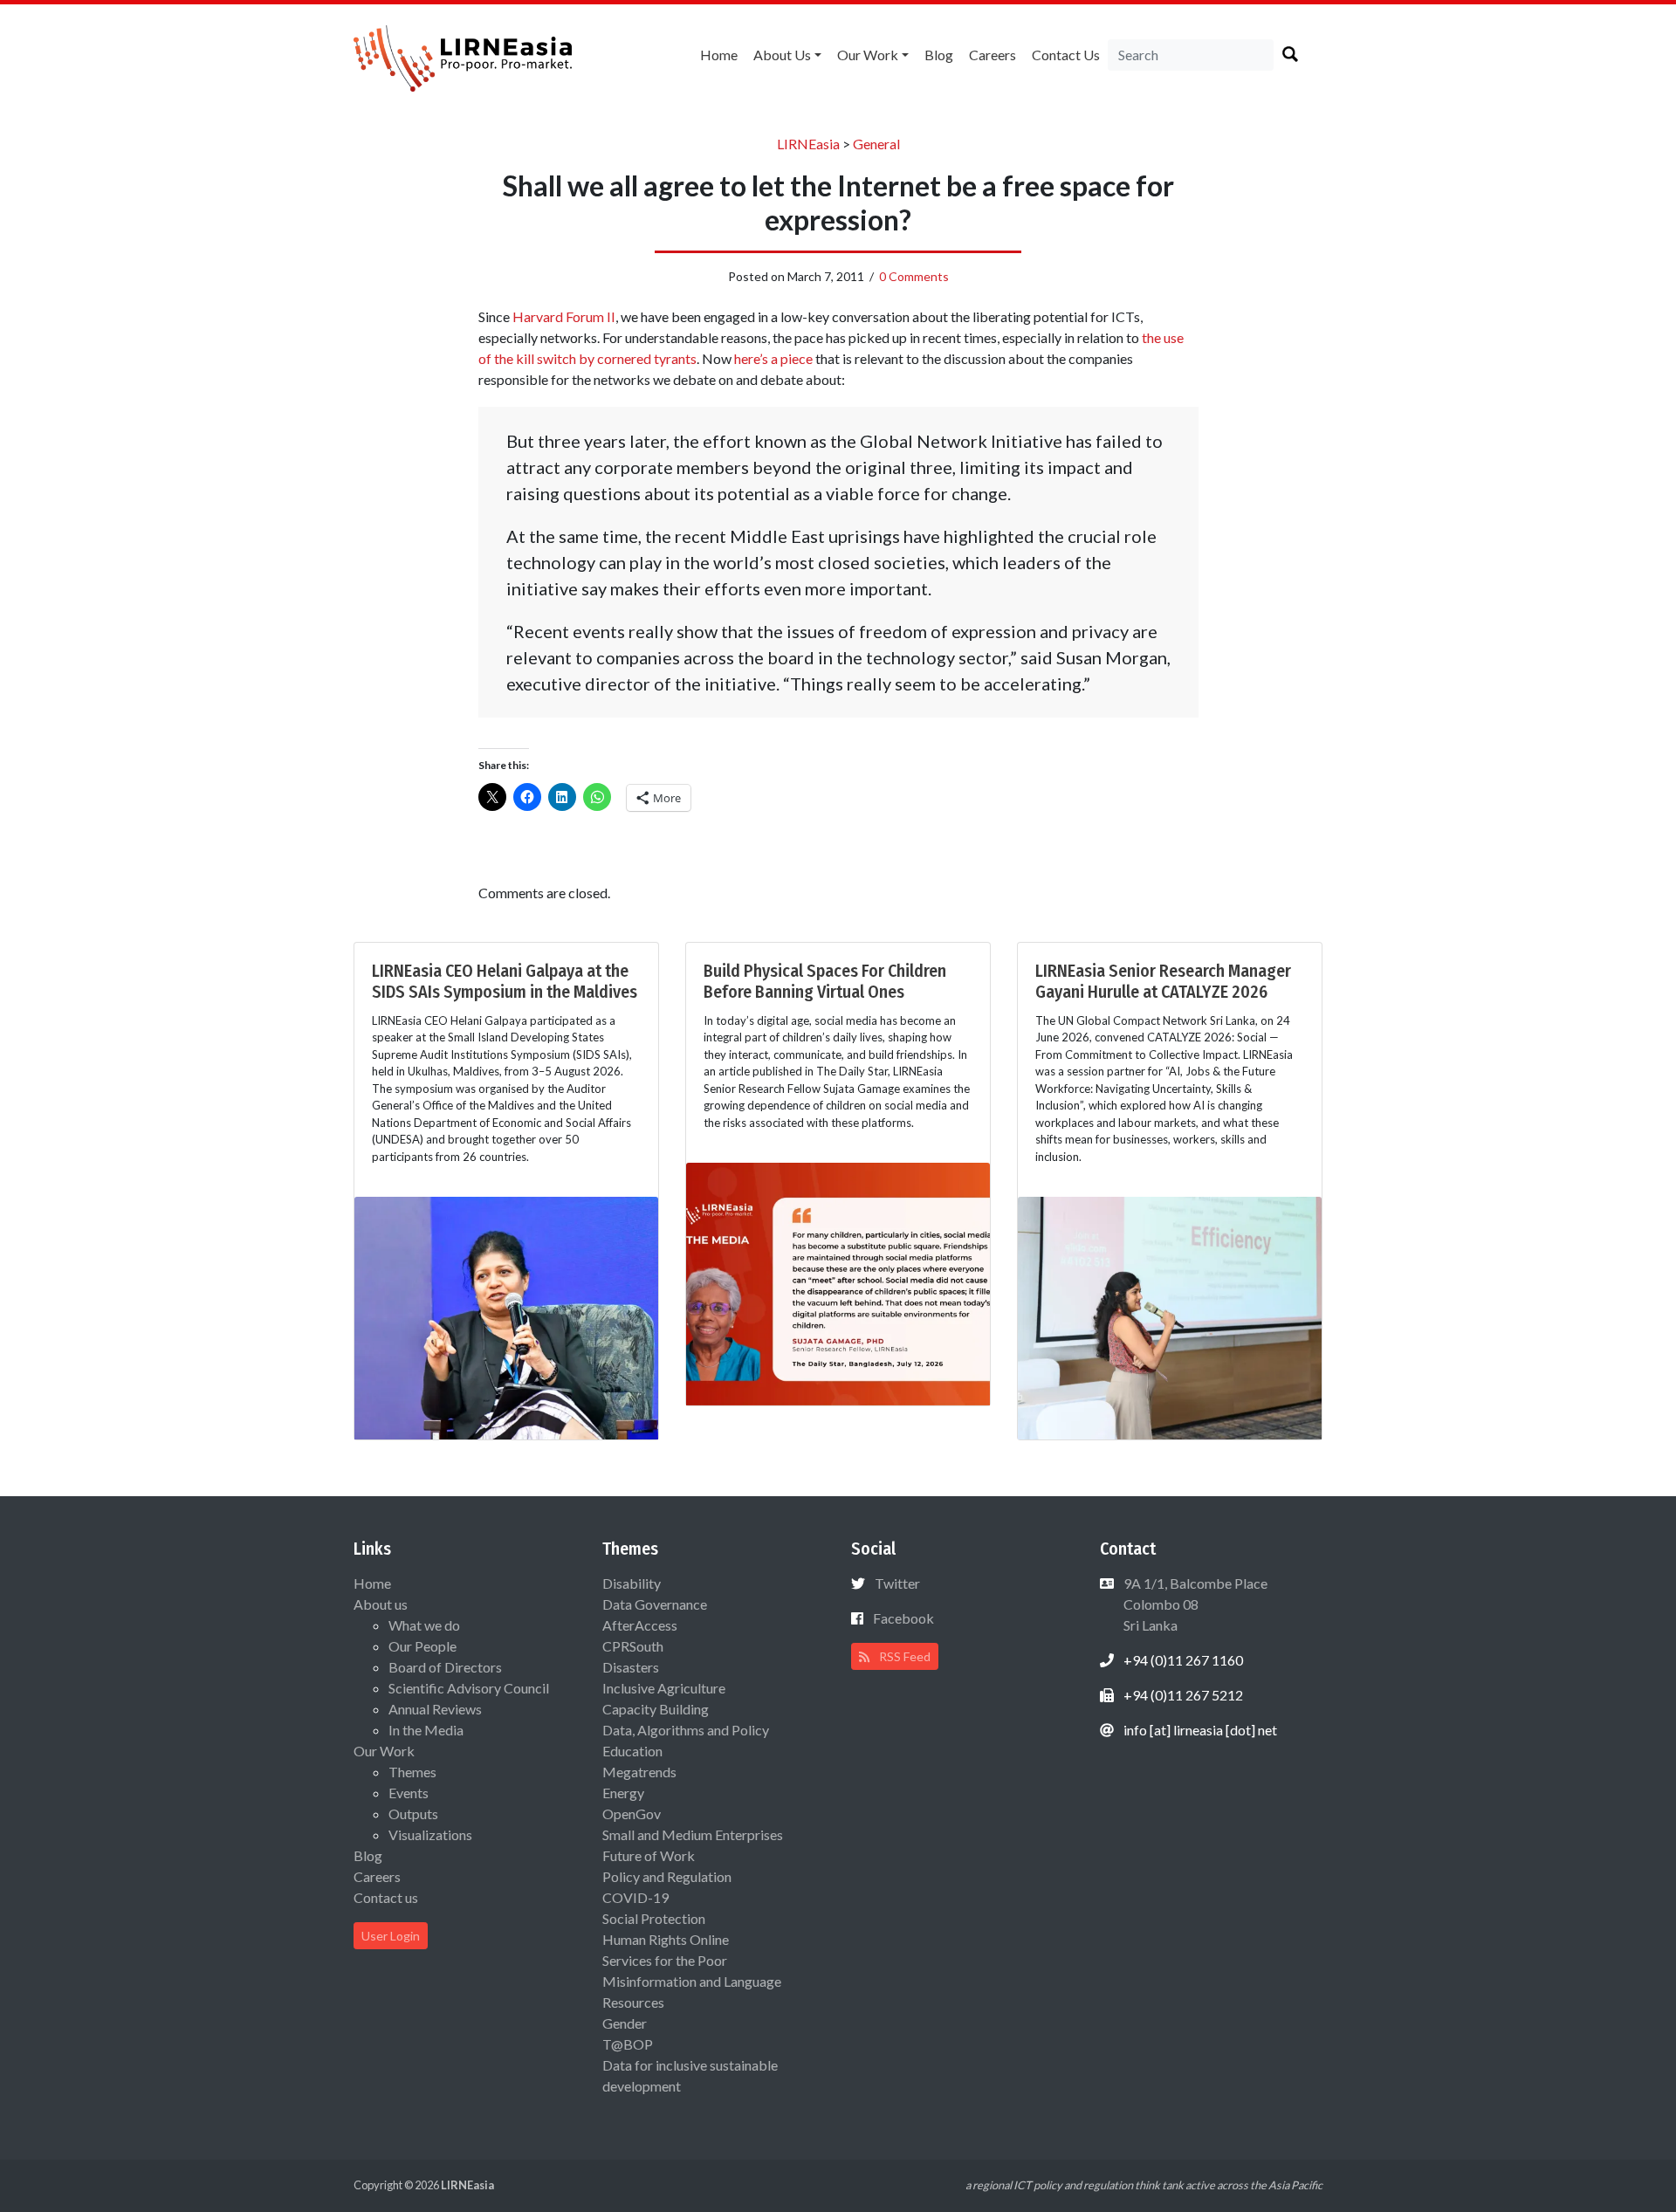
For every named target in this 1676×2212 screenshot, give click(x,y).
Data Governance (655, 1604)
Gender (625, 2023)
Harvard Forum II (564, 316)
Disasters (631, 1667)
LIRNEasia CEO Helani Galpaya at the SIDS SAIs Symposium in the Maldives (505, 981)
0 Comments (914, 276)
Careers (993, 55)
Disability (632, 1583)
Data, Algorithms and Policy (686, 1730)
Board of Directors (445, 1667)
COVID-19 (635, 1897)
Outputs (413, 1814)
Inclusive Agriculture (664, 1688)
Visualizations (430, 1834)
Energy (623, 1793)
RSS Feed (903, 1656)
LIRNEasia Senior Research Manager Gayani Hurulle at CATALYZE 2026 (1163, 981)
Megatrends (639, 1772)
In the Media (426, 1730)
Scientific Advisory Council (469, 1688)
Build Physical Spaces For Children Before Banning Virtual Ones (825, 981)
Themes (412, 1772)
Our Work (868, 55)
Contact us (1066, 55)
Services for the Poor (665, 1960)
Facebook (903, 1618)
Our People (422, 1646)
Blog (939, 55)
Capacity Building (656, 1709)
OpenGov (632, 1814)
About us (782, 55)
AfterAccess (640, 1625)
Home (719, 55)
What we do (424, 1625)
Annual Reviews (435, 1709)
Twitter (897, 1583)
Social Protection (654, 1918)
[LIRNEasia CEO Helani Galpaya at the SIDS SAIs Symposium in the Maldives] (506, 1316)
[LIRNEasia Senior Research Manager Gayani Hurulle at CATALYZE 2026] (1170, 1316)
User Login (391, 1936)
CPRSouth (633, 1646)
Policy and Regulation (667, 1876)
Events (409, 1793)
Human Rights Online (666, 1939)
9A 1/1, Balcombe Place (1194, 1604)
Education (632, 1751)
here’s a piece (775, 358)
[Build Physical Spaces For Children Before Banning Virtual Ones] (838, 1282)
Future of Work (649, 1855)
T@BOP (628, 2044)
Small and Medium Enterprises (693, 1834)
